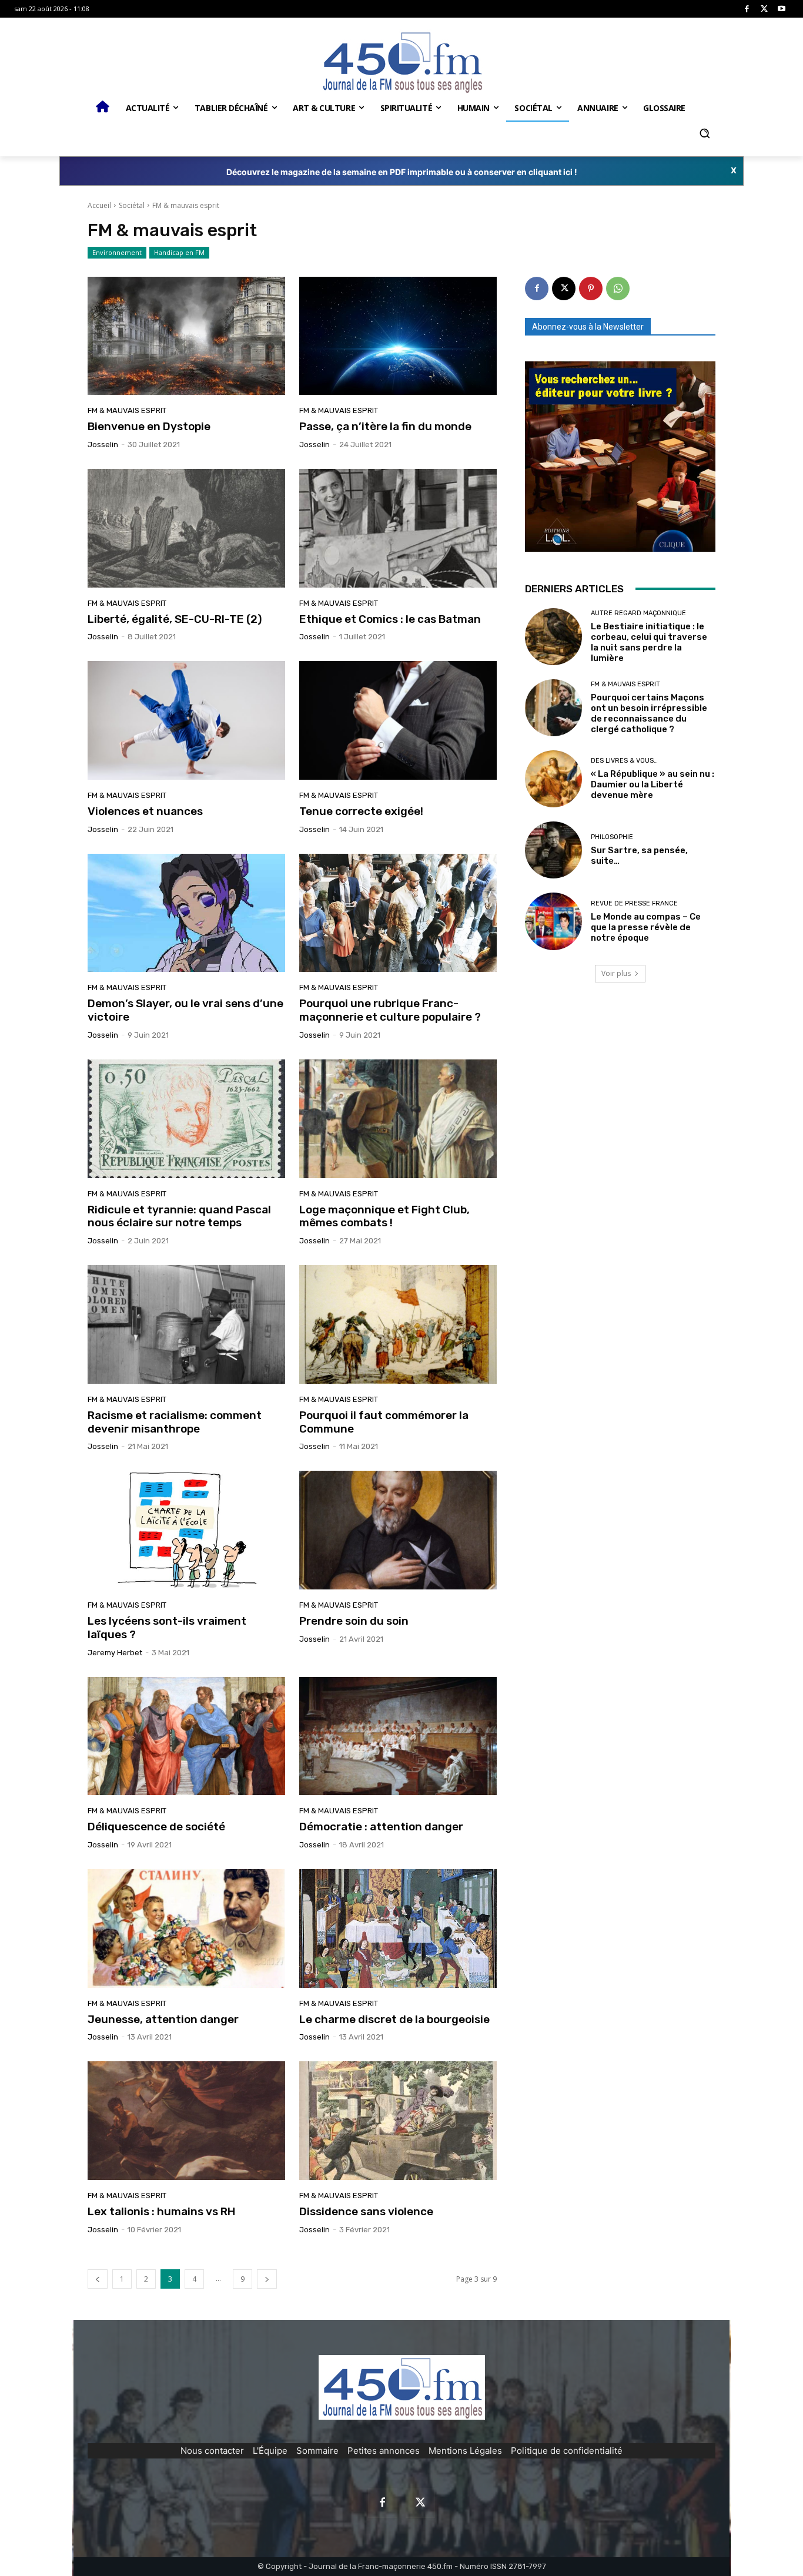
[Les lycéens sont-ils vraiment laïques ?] (186, 1530)
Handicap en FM (179, 252)
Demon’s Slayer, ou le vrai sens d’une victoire (185, 1010)
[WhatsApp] (618, 289)
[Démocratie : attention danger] (398, 1736)
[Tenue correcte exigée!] (398, 720)
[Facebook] (747, 9)
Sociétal (132, 205)
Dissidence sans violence (366, 2211)
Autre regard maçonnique (638, 613)
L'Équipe (270, 2451)
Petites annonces (384, 2451)
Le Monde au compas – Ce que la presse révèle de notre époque (646, 927)
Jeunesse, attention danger (163, 2019)
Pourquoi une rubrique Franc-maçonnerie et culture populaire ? (390, 1010)
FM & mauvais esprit (127, 410)
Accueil (99, 205)
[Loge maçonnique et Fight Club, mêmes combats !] (398, 1119)
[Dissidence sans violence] (398, 2121)
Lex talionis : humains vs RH (161, 2211)
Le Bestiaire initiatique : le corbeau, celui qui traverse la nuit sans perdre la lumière (649, 642)
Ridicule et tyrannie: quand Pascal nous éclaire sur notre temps (179, 1216)
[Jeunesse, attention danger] (186, 1928)
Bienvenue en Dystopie (149, 426)
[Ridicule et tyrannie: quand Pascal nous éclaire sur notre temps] (186, 1119)
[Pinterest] (591, 289)
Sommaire (317, 2451)
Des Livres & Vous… (624, 761)
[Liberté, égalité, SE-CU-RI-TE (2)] (186, 528)
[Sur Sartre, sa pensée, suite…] (553, 850)
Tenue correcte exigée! (361, 811)
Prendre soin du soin (354, 1621)
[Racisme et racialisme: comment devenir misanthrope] (186, 1324)
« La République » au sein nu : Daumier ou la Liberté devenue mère (653, 784)
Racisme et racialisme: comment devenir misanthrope (175, 1422)
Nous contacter (212, 2451)
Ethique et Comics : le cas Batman (390, 619)
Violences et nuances (145, 811)
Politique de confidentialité (567, 2451)
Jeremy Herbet (115, 1653)
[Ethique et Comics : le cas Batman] (398, 528)
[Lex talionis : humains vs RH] (186, 2121)
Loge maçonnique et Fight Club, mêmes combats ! (384, 1216)
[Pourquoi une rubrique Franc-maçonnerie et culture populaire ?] (398, 913)
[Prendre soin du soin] (398, 1530)
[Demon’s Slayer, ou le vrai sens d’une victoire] (186, 913)
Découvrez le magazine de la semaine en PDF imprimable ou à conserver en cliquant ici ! (402, 172)
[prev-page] (98, 2279)
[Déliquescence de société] (186, 1736)
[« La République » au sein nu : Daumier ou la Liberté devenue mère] (553, 779)
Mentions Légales (465, 2451)
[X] (764, 9)
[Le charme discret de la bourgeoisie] (398, 1928)
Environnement (117, 252)
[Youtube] (782, 9)
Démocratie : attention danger (381, 1827)
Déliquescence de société (156, 1827)
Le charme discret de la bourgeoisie (394, 2019)
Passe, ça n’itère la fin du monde (385, 426)
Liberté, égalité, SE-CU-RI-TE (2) (175, 619)
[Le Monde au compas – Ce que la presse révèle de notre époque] (553, 921)
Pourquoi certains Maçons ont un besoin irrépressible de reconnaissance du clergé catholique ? (649, 713)
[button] (704, 133)
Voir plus (616, 973)
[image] (620, 457)
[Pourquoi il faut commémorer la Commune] (398, 1324)
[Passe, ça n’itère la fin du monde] (398, 336)
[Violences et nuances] (186, 720)
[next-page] (267, 2279)
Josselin (103, 445)
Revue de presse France (634, 903)
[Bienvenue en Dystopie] (186, 336)
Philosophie (612, 837)
